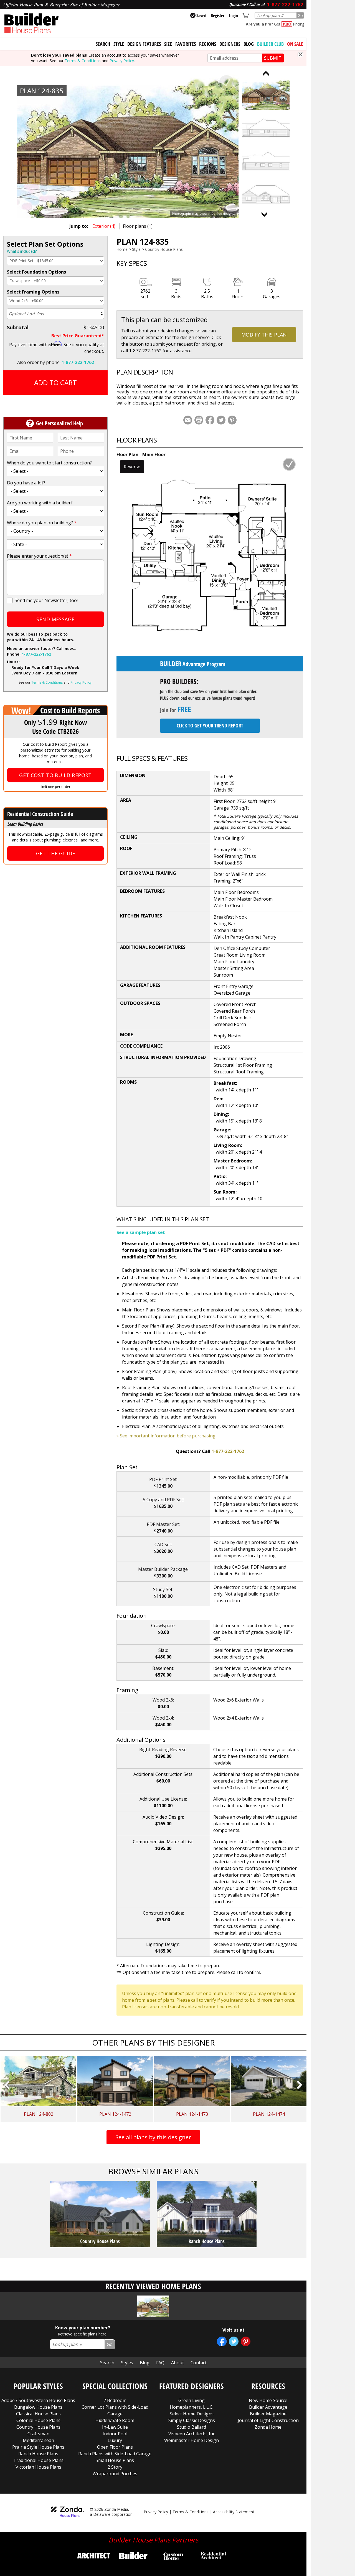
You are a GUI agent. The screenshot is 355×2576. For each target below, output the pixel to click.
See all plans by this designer (153, 2137)
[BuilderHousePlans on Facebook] (222, 2341)
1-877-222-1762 (78, 362)
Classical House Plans (38, 2414)
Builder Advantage (268, 2407)
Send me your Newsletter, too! (46, 600)
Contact (199, 2363)
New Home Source (268, 2400)
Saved (201, 16)
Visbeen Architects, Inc (192, 2434)
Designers (230, 44)
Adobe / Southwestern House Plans (38, 2400)
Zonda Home (268, 2427)
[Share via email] (188, 420)
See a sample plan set (141, 1232)
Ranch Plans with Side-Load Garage (115, 2454)
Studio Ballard (192, 2427)
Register (218, 16)
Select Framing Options (33, 292)
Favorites (186, 44)
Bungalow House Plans (38, 2407)
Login (233, 16)
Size (168, 44)
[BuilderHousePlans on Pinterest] (246, 2341)
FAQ (160, 2363)
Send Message (55, 619)
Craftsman (38, 2434)
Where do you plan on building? (42, 523)
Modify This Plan (264, 335)
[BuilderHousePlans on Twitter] (234, 2341)
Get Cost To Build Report (55, 775)
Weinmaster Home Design (192, 2440)
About (177, 2363)
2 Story (115, 2467)
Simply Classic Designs (192, 2420)
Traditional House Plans (38, 2460)
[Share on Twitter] (221, 420)
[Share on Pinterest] (232, 420)
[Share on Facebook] (210, 420)
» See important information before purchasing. (166, 1436)
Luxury (115, 2440)
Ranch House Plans (38, 2454)
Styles (127, 2363)
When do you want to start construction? (49, 463)
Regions (208, 44)
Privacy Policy (122, 61)
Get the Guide (56, 853)
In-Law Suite (115, 2427)
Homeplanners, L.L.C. (192, 2407)
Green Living (192, 2400)
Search (107, 2363)
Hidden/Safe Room (115, 2420)
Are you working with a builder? (40, 503)
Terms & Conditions (83, 61)
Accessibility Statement (234, 2512)
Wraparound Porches (115, 2474)
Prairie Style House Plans (38, 2447)
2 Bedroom (115, 2400)
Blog (249, 44)
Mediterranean (38, 2440)
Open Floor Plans (115, 2447)
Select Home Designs (192, 2414)
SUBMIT (273, 58)
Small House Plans (115, 2460)
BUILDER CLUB (270, 44)
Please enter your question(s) (39, 556)
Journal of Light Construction (268, 2420)
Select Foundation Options (36, 272)
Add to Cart (55, 382)
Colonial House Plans (38, 2420)
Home (122, 249)
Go (300, 15)
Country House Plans (164, 249)
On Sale (295, 44)
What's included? (22, 251)
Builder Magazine (268, 2414)
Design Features (144, 44)
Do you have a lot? (26, 483)
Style (119, 44)
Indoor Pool (115, 2434)
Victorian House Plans (38, 2467)
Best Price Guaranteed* (78, 336)
